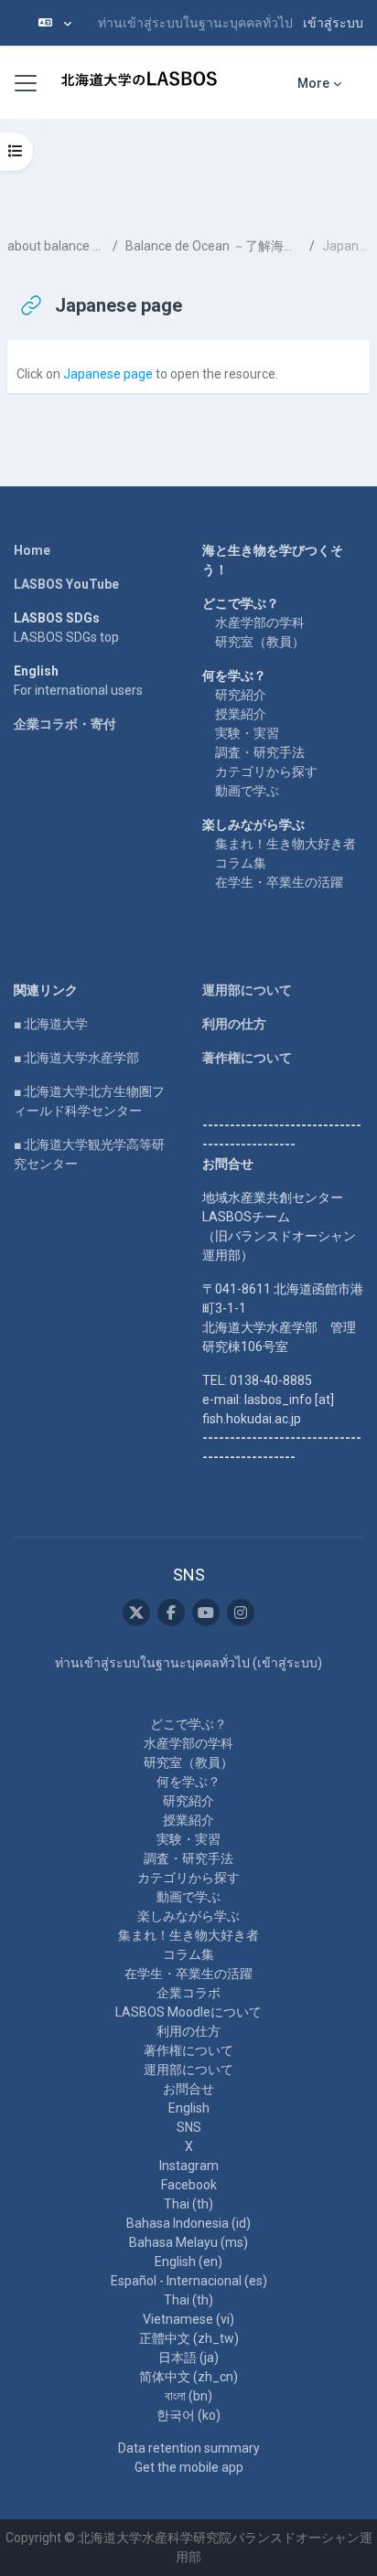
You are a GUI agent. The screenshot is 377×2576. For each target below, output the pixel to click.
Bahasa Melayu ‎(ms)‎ (188, 2242)
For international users (78, 690)
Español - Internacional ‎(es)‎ (189, 2281)
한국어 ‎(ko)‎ (188, 2415)
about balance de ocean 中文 (56, 246)
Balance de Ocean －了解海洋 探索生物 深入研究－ (214, 246)
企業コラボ (188, 1993)
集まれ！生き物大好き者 (285, 844)
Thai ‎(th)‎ (188, 2204)
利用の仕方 (234, 1024)
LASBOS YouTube (66, 584)
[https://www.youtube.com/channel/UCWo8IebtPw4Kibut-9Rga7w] (206, 1613)
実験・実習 (247, 733)
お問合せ (188, 2089)
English (189, 2108)
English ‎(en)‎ (188, 2262)
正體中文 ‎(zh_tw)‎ (189, 2338)
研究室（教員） (260, 642)
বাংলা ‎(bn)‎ (188, 2396)
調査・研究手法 (260, 752)
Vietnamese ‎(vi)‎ (188, 2319)
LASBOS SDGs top (66, 637)
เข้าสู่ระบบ (333, 23)
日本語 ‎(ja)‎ (188, 2358)
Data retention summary (189, 2448)
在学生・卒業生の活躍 (279, 882)
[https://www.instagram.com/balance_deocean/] (241, 1613)
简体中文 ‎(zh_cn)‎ (188, 2377)
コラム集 (241, 863)
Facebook (189, 2185)
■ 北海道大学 (51, 1024)
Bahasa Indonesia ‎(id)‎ (188, 2223)
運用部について (247, 990)
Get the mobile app (189, 2467)
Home (32, 550)
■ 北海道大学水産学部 (76, 1058)
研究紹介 (241, 695)
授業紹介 (241, 714)
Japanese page (108, 374)
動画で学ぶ (247, 791)
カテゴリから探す (266, 772)
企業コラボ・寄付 (65, 724)
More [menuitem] (313, 83)
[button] (55, 23)
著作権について (247, 1058)
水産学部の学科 (260, 623)
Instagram (189, 2166)
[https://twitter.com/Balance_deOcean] (136, 1613)
